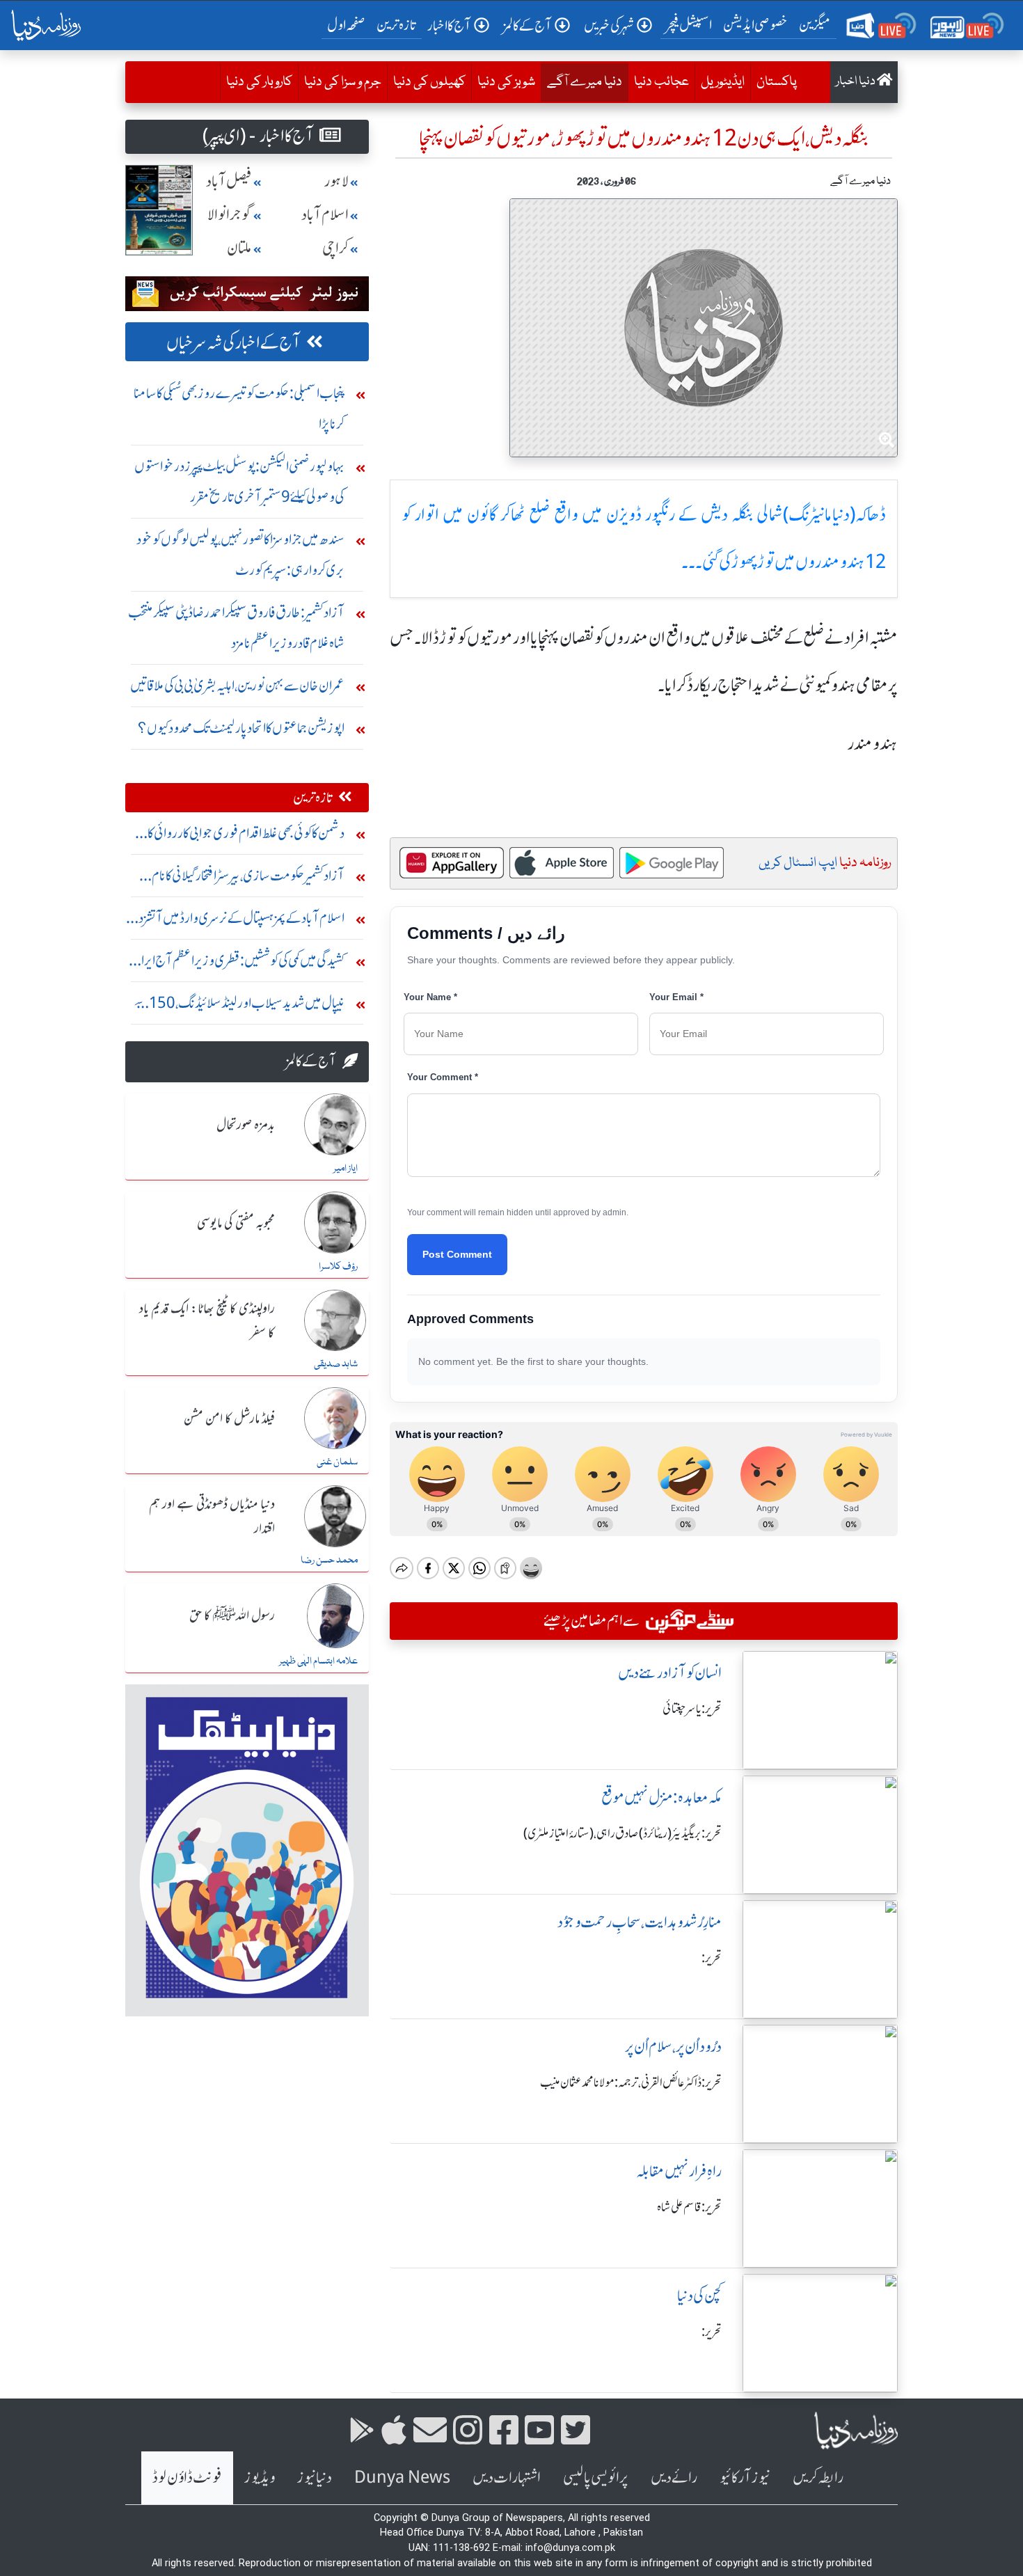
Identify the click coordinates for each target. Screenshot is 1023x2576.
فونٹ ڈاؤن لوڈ (187, 2478)
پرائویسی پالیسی (596, 2478)
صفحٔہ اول (349, 24)
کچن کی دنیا (699, 2296)
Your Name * (430, 997)
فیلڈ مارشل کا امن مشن (229, 1419)
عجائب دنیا (661, 82)
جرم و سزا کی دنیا (343, 82)
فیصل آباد (229, 181)
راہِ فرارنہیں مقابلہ (679, 2171)
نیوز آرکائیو (745, 2478)
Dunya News (402, 2478)
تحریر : (712, 1958)
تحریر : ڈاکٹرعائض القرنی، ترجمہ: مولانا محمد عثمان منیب (631, 2083)
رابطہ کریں (818, 2478)
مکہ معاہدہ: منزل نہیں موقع (661, 1797)
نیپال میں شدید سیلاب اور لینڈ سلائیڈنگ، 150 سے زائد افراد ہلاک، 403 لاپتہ (239, 1006)
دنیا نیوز (315, 2478)
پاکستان (777, 82)
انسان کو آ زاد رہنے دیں (670, 1673)
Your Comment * (443, 1077)
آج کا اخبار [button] (449, 25)
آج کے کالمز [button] (528, 25)
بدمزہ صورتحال (246, 1125)
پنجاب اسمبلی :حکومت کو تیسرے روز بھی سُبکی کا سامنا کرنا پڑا (239, 408)
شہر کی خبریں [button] (609, 25)
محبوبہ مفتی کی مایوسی (236, 1224)
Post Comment (457, 1254)
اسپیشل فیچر (689, 25)
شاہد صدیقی (336, 1364)
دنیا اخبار (856, 82)
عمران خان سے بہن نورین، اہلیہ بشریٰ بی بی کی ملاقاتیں (237, 685)
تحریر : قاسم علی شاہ (689, 2207)
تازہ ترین (396, 25)
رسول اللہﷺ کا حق (232, 1616)
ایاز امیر (346, 1169)
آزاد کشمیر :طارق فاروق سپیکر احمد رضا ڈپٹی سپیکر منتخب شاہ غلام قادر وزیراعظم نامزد (236, 627)
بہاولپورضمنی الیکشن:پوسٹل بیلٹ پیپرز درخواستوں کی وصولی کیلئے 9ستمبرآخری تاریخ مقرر (239, 481)
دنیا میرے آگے (581, 82)
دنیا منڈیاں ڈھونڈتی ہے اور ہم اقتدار (212, 1517)
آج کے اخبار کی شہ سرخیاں (233, 343)
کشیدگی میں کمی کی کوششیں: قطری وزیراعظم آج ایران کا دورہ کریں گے (238, 964)
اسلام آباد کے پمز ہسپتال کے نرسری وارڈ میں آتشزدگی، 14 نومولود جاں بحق (235, 921)
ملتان (239, 248)
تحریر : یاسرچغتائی (692, 1709)
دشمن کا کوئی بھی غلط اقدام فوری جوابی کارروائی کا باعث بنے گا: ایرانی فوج (246, 836)
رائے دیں (674, 2478)
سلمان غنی (337, 1462)
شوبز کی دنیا (506, 82)
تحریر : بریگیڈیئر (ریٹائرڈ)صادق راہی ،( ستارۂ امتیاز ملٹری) (622, 1833)
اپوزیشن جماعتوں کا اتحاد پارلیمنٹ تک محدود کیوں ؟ (241, 728)
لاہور (336, 181)
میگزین (815, 25)
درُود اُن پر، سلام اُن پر (673, 2047)
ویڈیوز (260, 2478)
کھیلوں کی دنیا (429, 82)
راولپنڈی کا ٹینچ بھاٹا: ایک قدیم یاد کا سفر (207, 1321)
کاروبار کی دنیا (259, 82)
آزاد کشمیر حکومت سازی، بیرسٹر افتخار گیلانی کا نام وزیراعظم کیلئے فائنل (248, 879)
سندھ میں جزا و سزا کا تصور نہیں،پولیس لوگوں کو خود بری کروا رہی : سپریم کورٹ (240, 554)
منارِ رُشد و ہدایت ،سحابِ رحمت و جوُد (640, 1922)
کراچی (335, 248)
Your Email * (676, 997)
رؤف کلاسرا (338, 1267)
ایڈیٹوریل (723, 82)
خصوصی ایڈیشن (755, 25)
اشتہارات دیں (507, 2478)
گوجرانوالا (230, 215)
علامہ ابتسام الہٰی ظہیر (318, 1661)
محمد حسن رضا (329, 1560)
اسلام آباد (325, 215)
